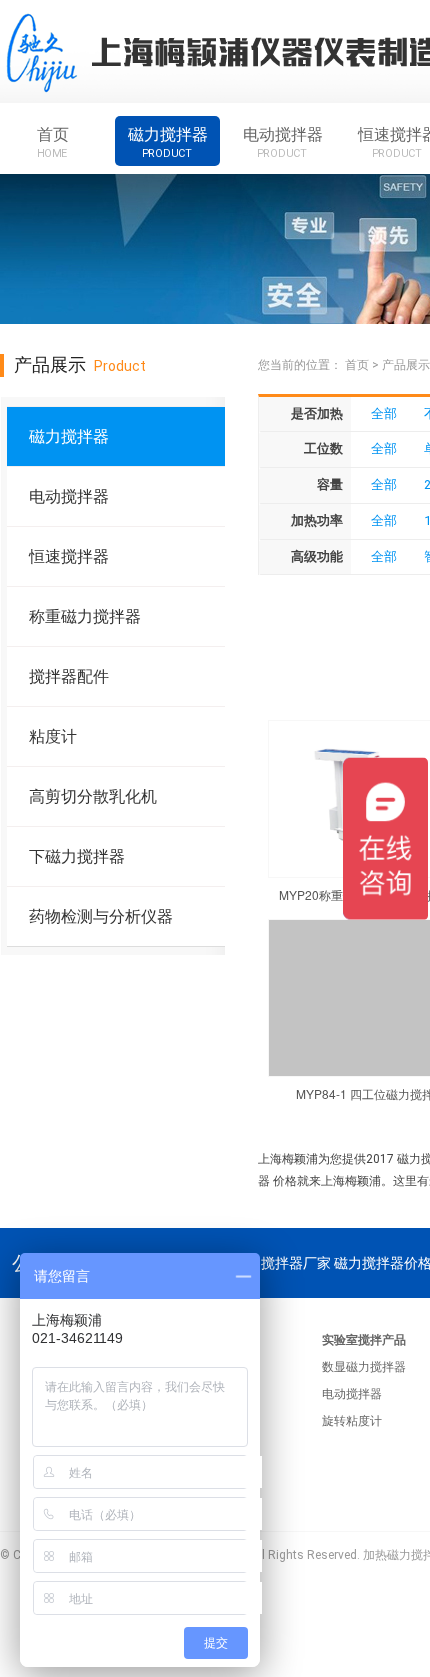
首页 (53, 142)
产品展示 (406, 365)
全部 (384, 413)
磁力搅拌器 (168, 142)
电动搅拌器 (283, 142)
